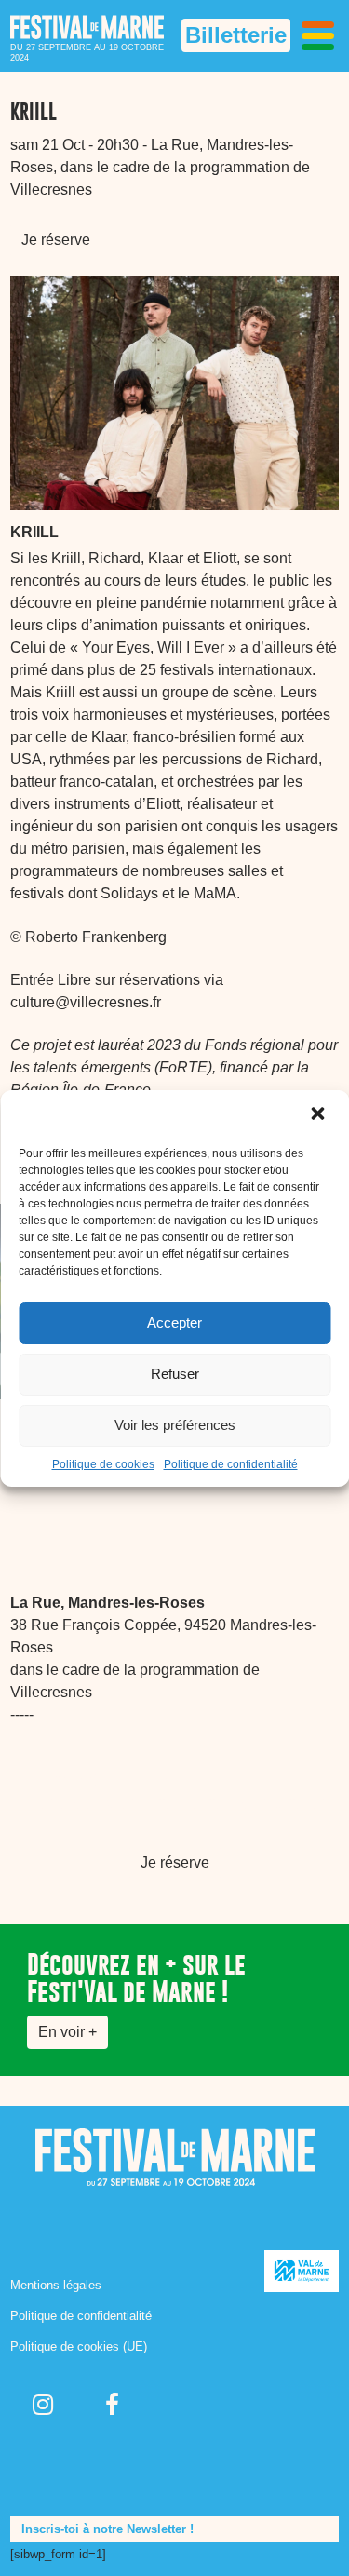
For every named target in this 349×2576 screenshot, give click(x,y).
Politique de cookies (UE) (79, 2347)
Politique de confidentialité (231, 1464)
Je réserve (56, 240)
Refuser (175, 1374)
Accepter (174, 1322)
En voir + (67, 2032)
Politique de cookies (103, 1464)
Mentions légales (56, 2285)
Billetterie (236, 35)
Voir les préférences (175, 1425)
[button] (319, 1115)
